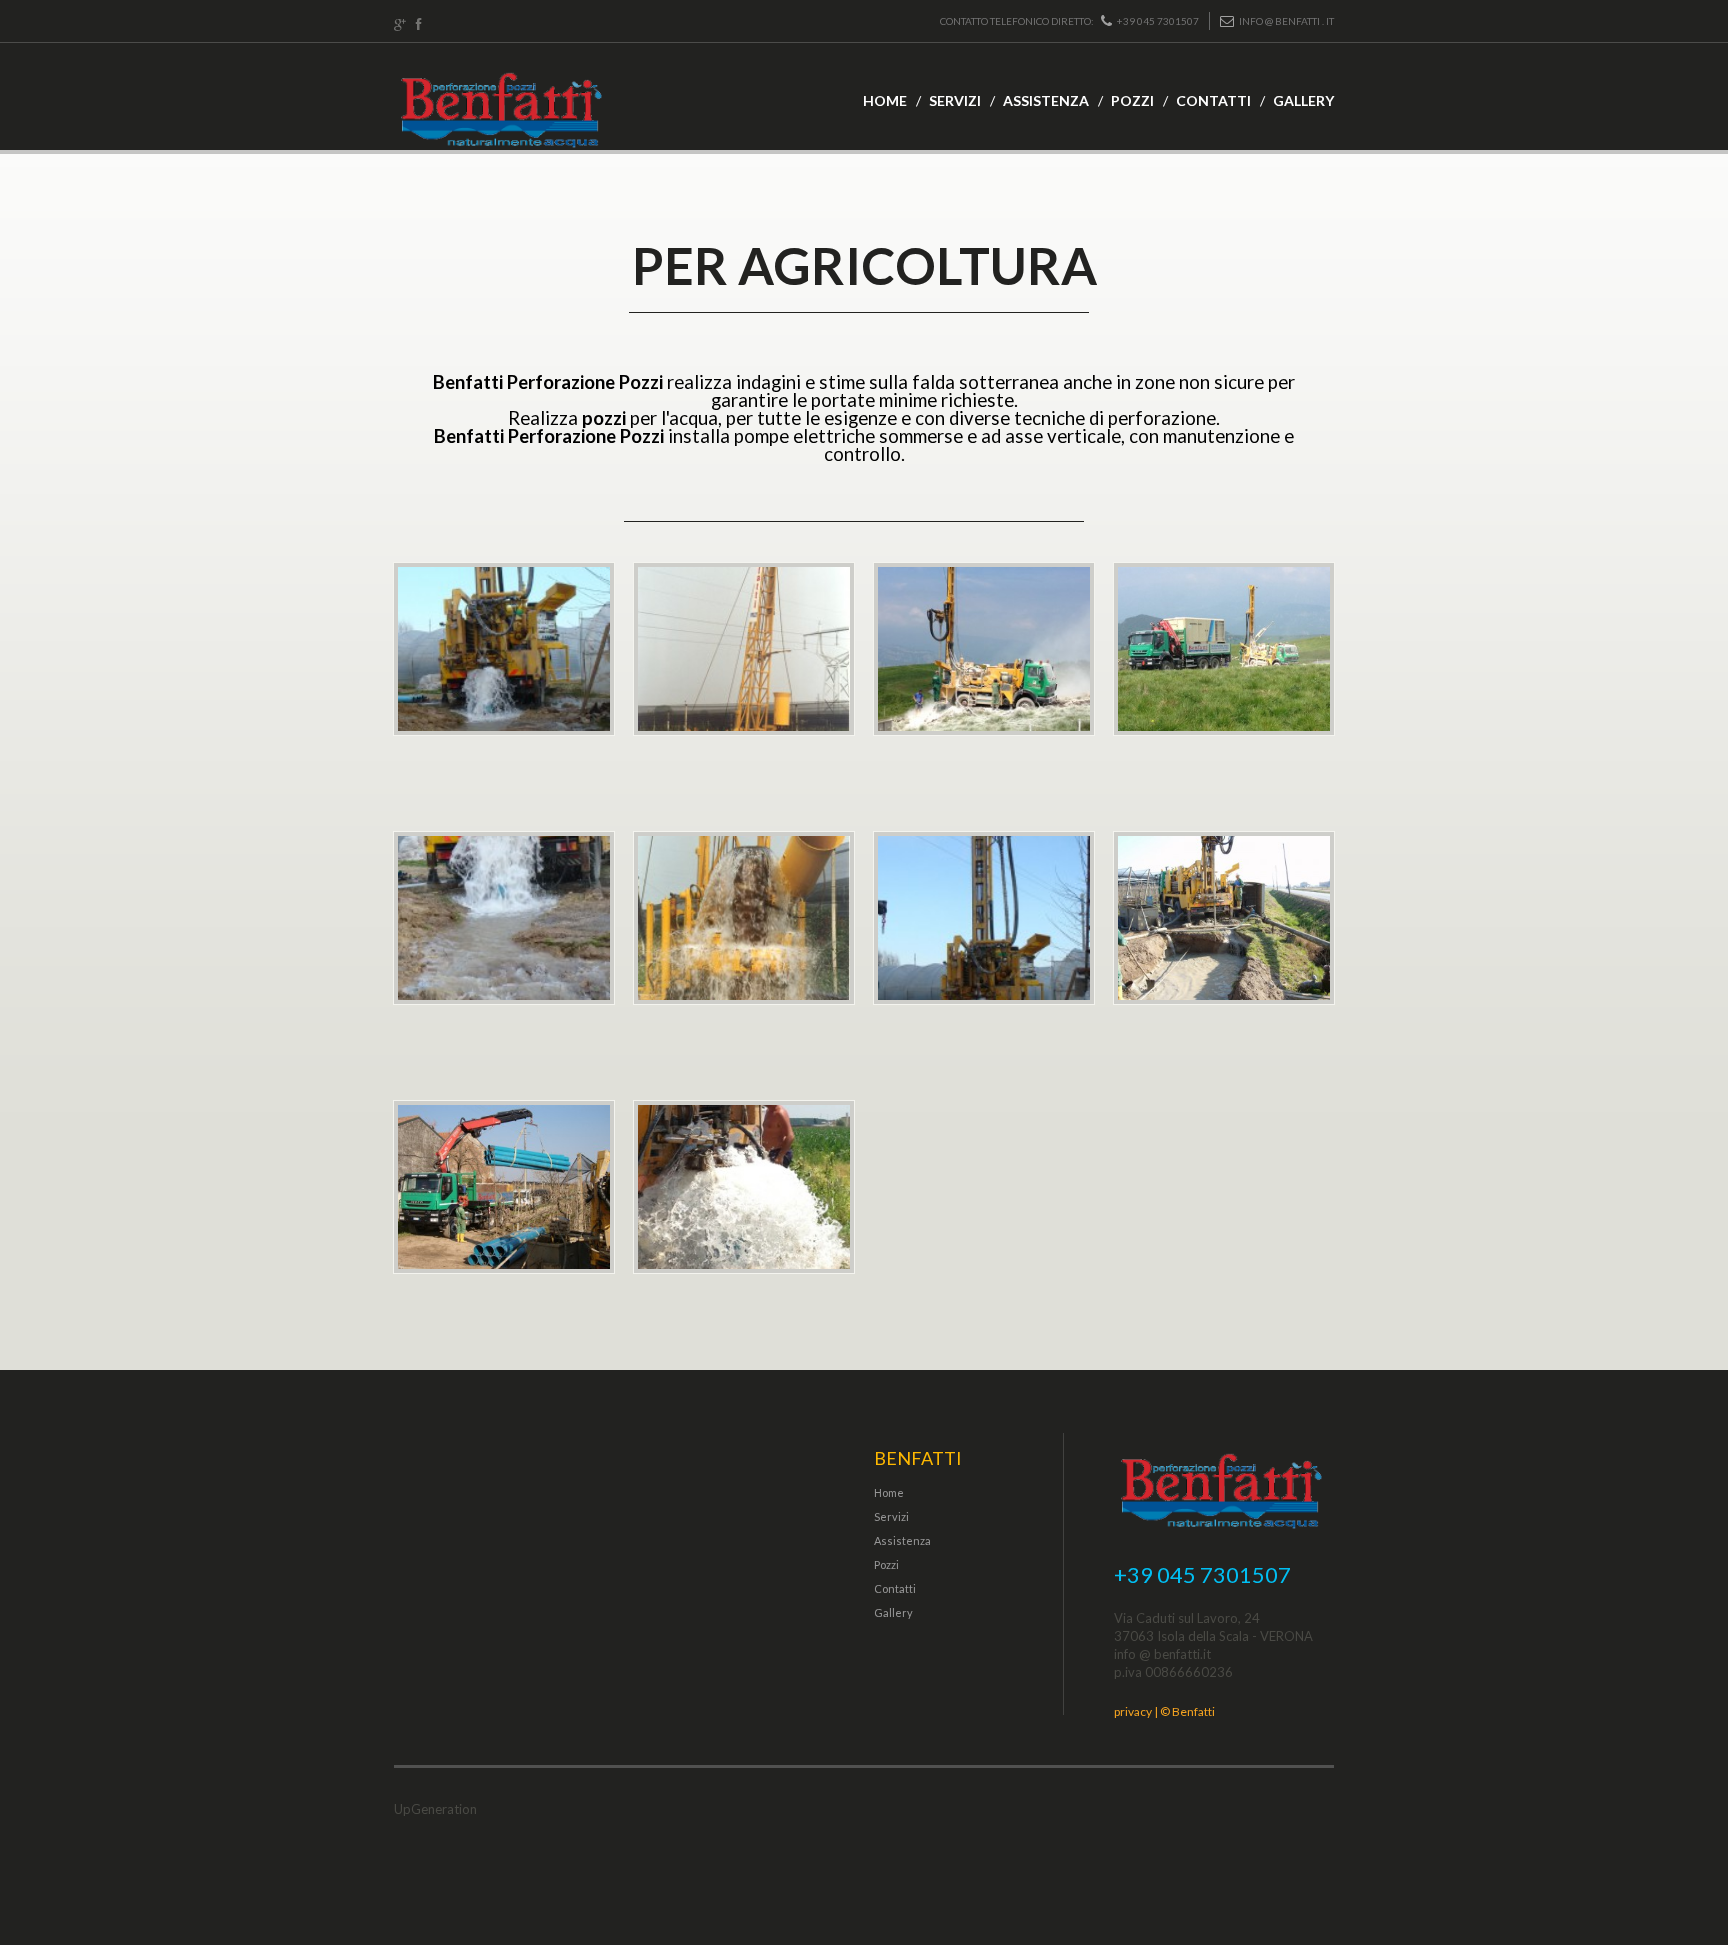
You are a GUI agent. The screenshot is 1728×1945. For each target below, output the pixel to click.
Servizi (955, 100)
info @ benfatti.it (1162, 1654)
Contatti (1213, 100)
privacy (1133, 1711)
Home (885, 100)
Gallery (1303, 100)
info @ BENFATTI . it (1286, 21)
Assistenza (1046, 100)
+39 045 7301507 (1158, 21)
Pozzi (1132, 100)
